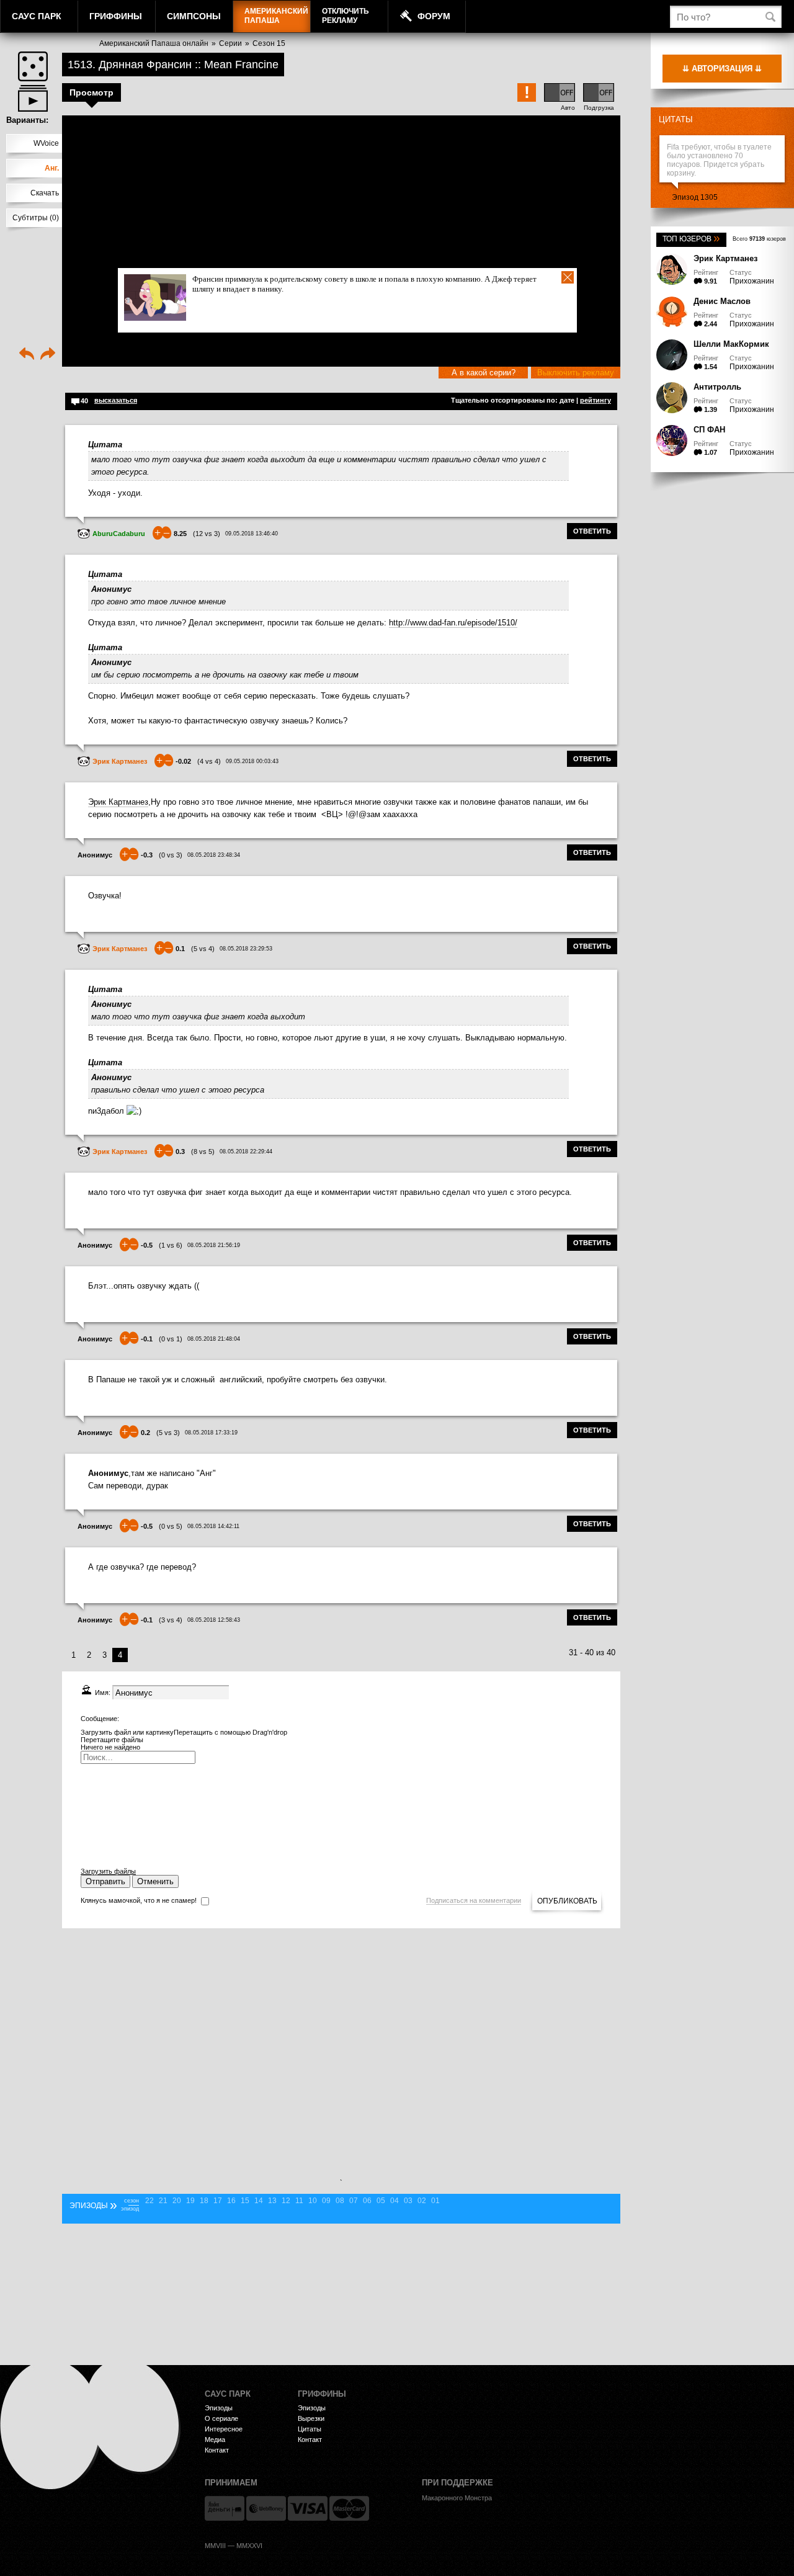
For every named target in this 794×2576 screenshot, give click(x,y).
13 (272, 2201)
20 (177, 2201)
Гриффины (116, 16)
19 (190, 2201)
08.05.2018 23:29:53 (246, 949)
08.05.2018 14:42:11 (213, 1526)
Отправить (105, 1881)
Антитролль (717, 387)
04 (395, 2201)
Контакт (217, 2450)
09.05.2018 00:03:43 (252, 761)
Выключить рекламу (576, 373)
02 (422, 2201)
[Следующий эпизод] (48, 355)
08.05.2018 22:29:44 (246, 1152)
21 (163, 2201)
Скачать (45, 193)
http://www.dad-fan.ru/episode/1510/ (453, 623)
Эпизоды (219, 2408)
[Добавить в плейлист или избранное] (33, 98)
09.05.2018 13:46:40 (252, 534)
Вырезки (311, 2418)
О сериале (221, 2418)
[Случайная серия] (33, 66)
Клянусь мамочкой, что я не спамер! (139, 1900)
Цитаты (676, 119)
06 (367, 2201)
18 (204, 2201)
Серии (230, 43)
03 (408, 2201)
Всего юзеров (759, 239)
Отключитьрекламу (346, 16)
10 (313, 2201)
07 (354, 2201)
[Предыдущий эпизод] (27, 355)
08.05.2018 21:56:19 (214, 1245)
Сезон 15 (269, 43)
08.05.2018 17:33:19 (211, 1433)
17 (218, 2201)
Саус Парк (37, 16)
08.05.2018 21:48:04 (214, 1339)
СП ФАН (709, 430)
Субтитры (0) (36, 218)
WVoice (46, 143)
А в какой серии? (484, 373)
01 (435, 2201)
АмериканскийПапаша (276, 16)
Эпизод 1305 (695, 197)
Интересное (224, 2429)
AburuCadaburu (119, 534)
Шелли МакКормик (731, 344)
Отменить (155, 1881)
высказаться (116, 400)
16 (231, 2201)
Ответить (592, 531)
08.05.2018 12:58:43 (214, 1620)
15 (245, 2201)
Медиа (215, 2440)
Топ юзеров (691, 239)
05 (381, 2201)
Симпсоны (194, 16)
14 (259, 2201)
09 (326, 2201)
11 (299, 2201)
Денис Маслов (722, 301)
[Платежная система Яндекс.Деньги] (225, 2508)
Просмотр (91, 92)
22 (149, 2201)
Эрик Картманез (725, 258)
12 (286, 2201)
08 (340, 2201)
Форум (434, 16)
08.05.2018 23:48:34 (214, 855)
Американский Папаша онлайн (154, 43)
